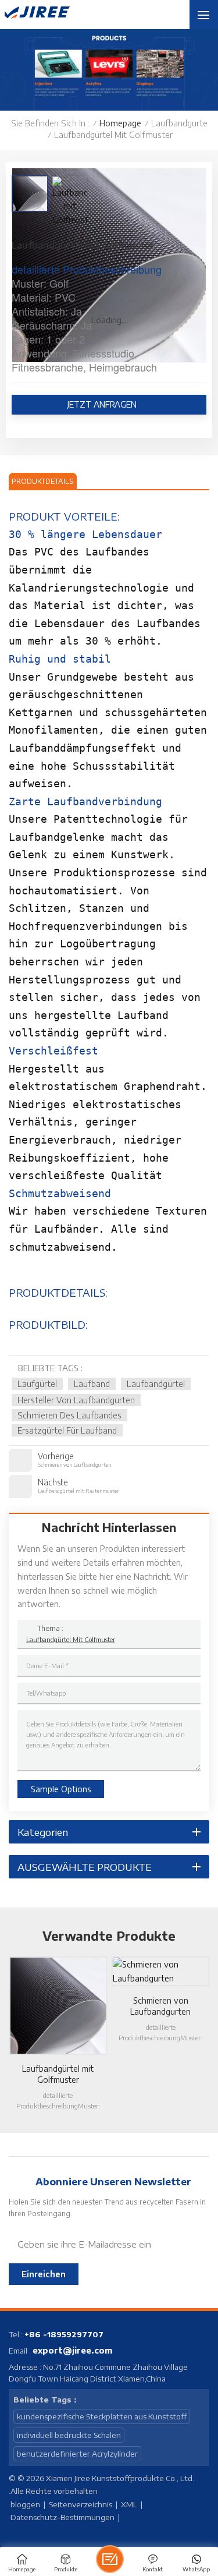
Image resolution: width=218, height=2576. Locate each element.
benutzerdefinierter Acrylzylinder (77, 2454)
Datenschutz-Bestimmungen (62, 2517)
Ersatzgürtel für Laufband (67, 1430)
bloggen (25, 2504)
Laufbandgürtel (156, 1384)
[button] (6, 2029)
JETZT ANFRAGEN (103, 404)
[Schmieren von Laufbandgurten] (160, 1972)
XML (129, 2504)
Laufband (92, 1384)
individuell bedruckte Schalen (69, 2435)
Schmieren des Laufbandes (69, 1415)
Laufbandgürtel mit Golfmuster (71, 1639)
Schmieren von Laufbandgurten (160, 2006)
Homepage (120, 123)
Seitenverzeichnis (81, 2504)
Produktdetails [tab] (43, 481)
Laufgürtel (37, 1384)
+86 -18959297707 (64, 2334)
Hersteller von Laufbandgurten (76, 1400)
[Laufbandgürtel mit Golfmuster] (58, 2005)
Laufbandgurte (179, 123)
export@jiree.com (73, 2350)
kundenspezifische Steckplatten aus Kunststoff (102, 2416)
